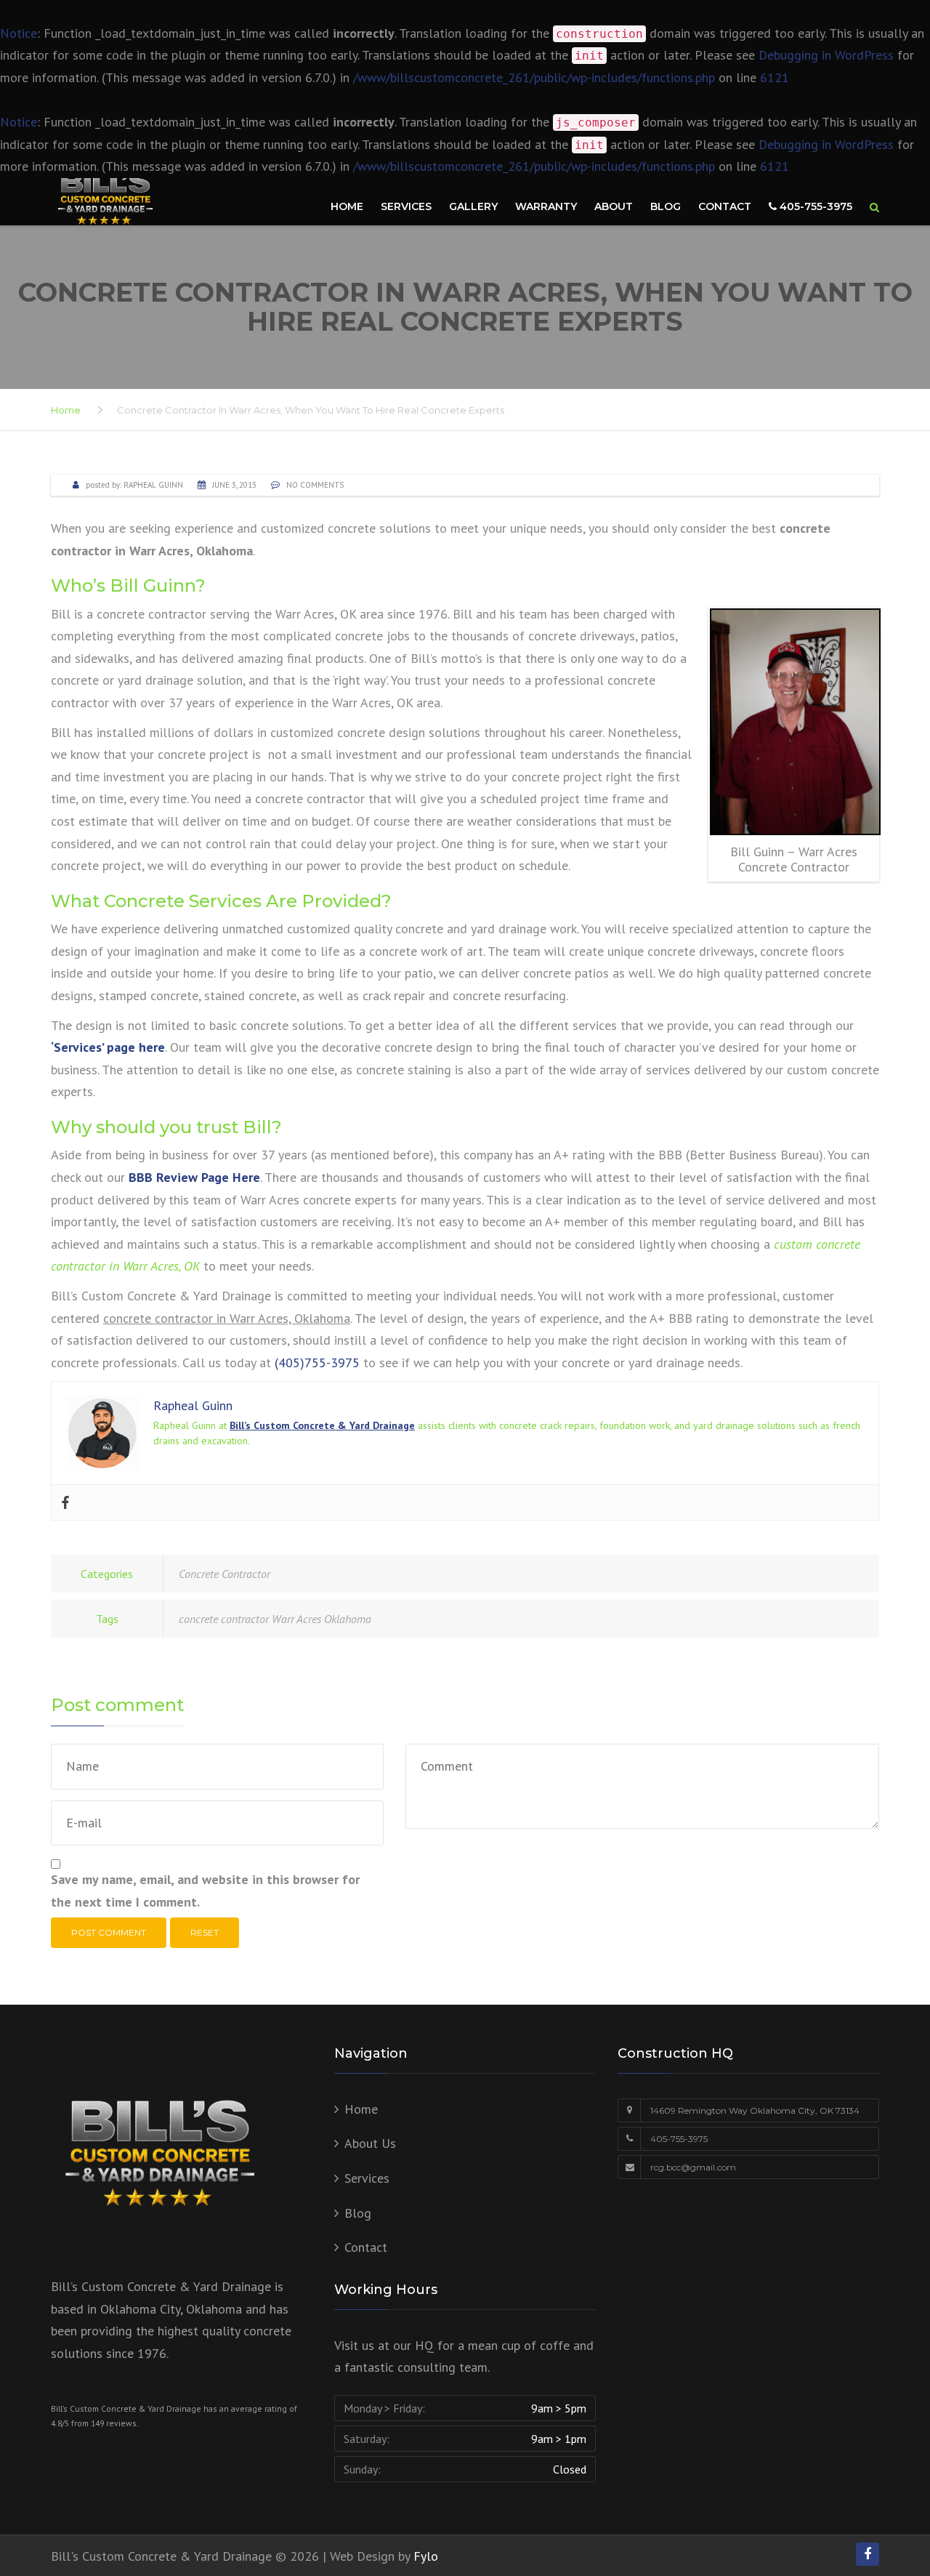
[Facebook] (65, 1502)
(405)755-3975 (317, 1363)
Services (406, 206)
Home (347, 206)
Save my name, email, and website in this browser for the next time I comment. (205, 1891)
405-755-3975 (814, 206)
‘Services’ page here (108, 1047)
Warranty (546, 206)
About (614, 206)
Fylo (426, 2556)
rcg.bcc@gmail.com (693, 2167)
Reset (205, 1932)
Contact (725, 206)
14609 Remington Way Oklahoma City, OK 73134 (755, 2110)
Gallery (473, 206)
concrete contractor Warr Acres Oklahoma (275, 1619)
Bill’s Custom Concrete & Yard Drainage (322, 1425)
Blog (666, 206)
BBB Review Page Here (194, 1177)
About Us (370, 2143)
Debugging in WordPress (826, 55)
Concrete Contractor (225, 1574)
